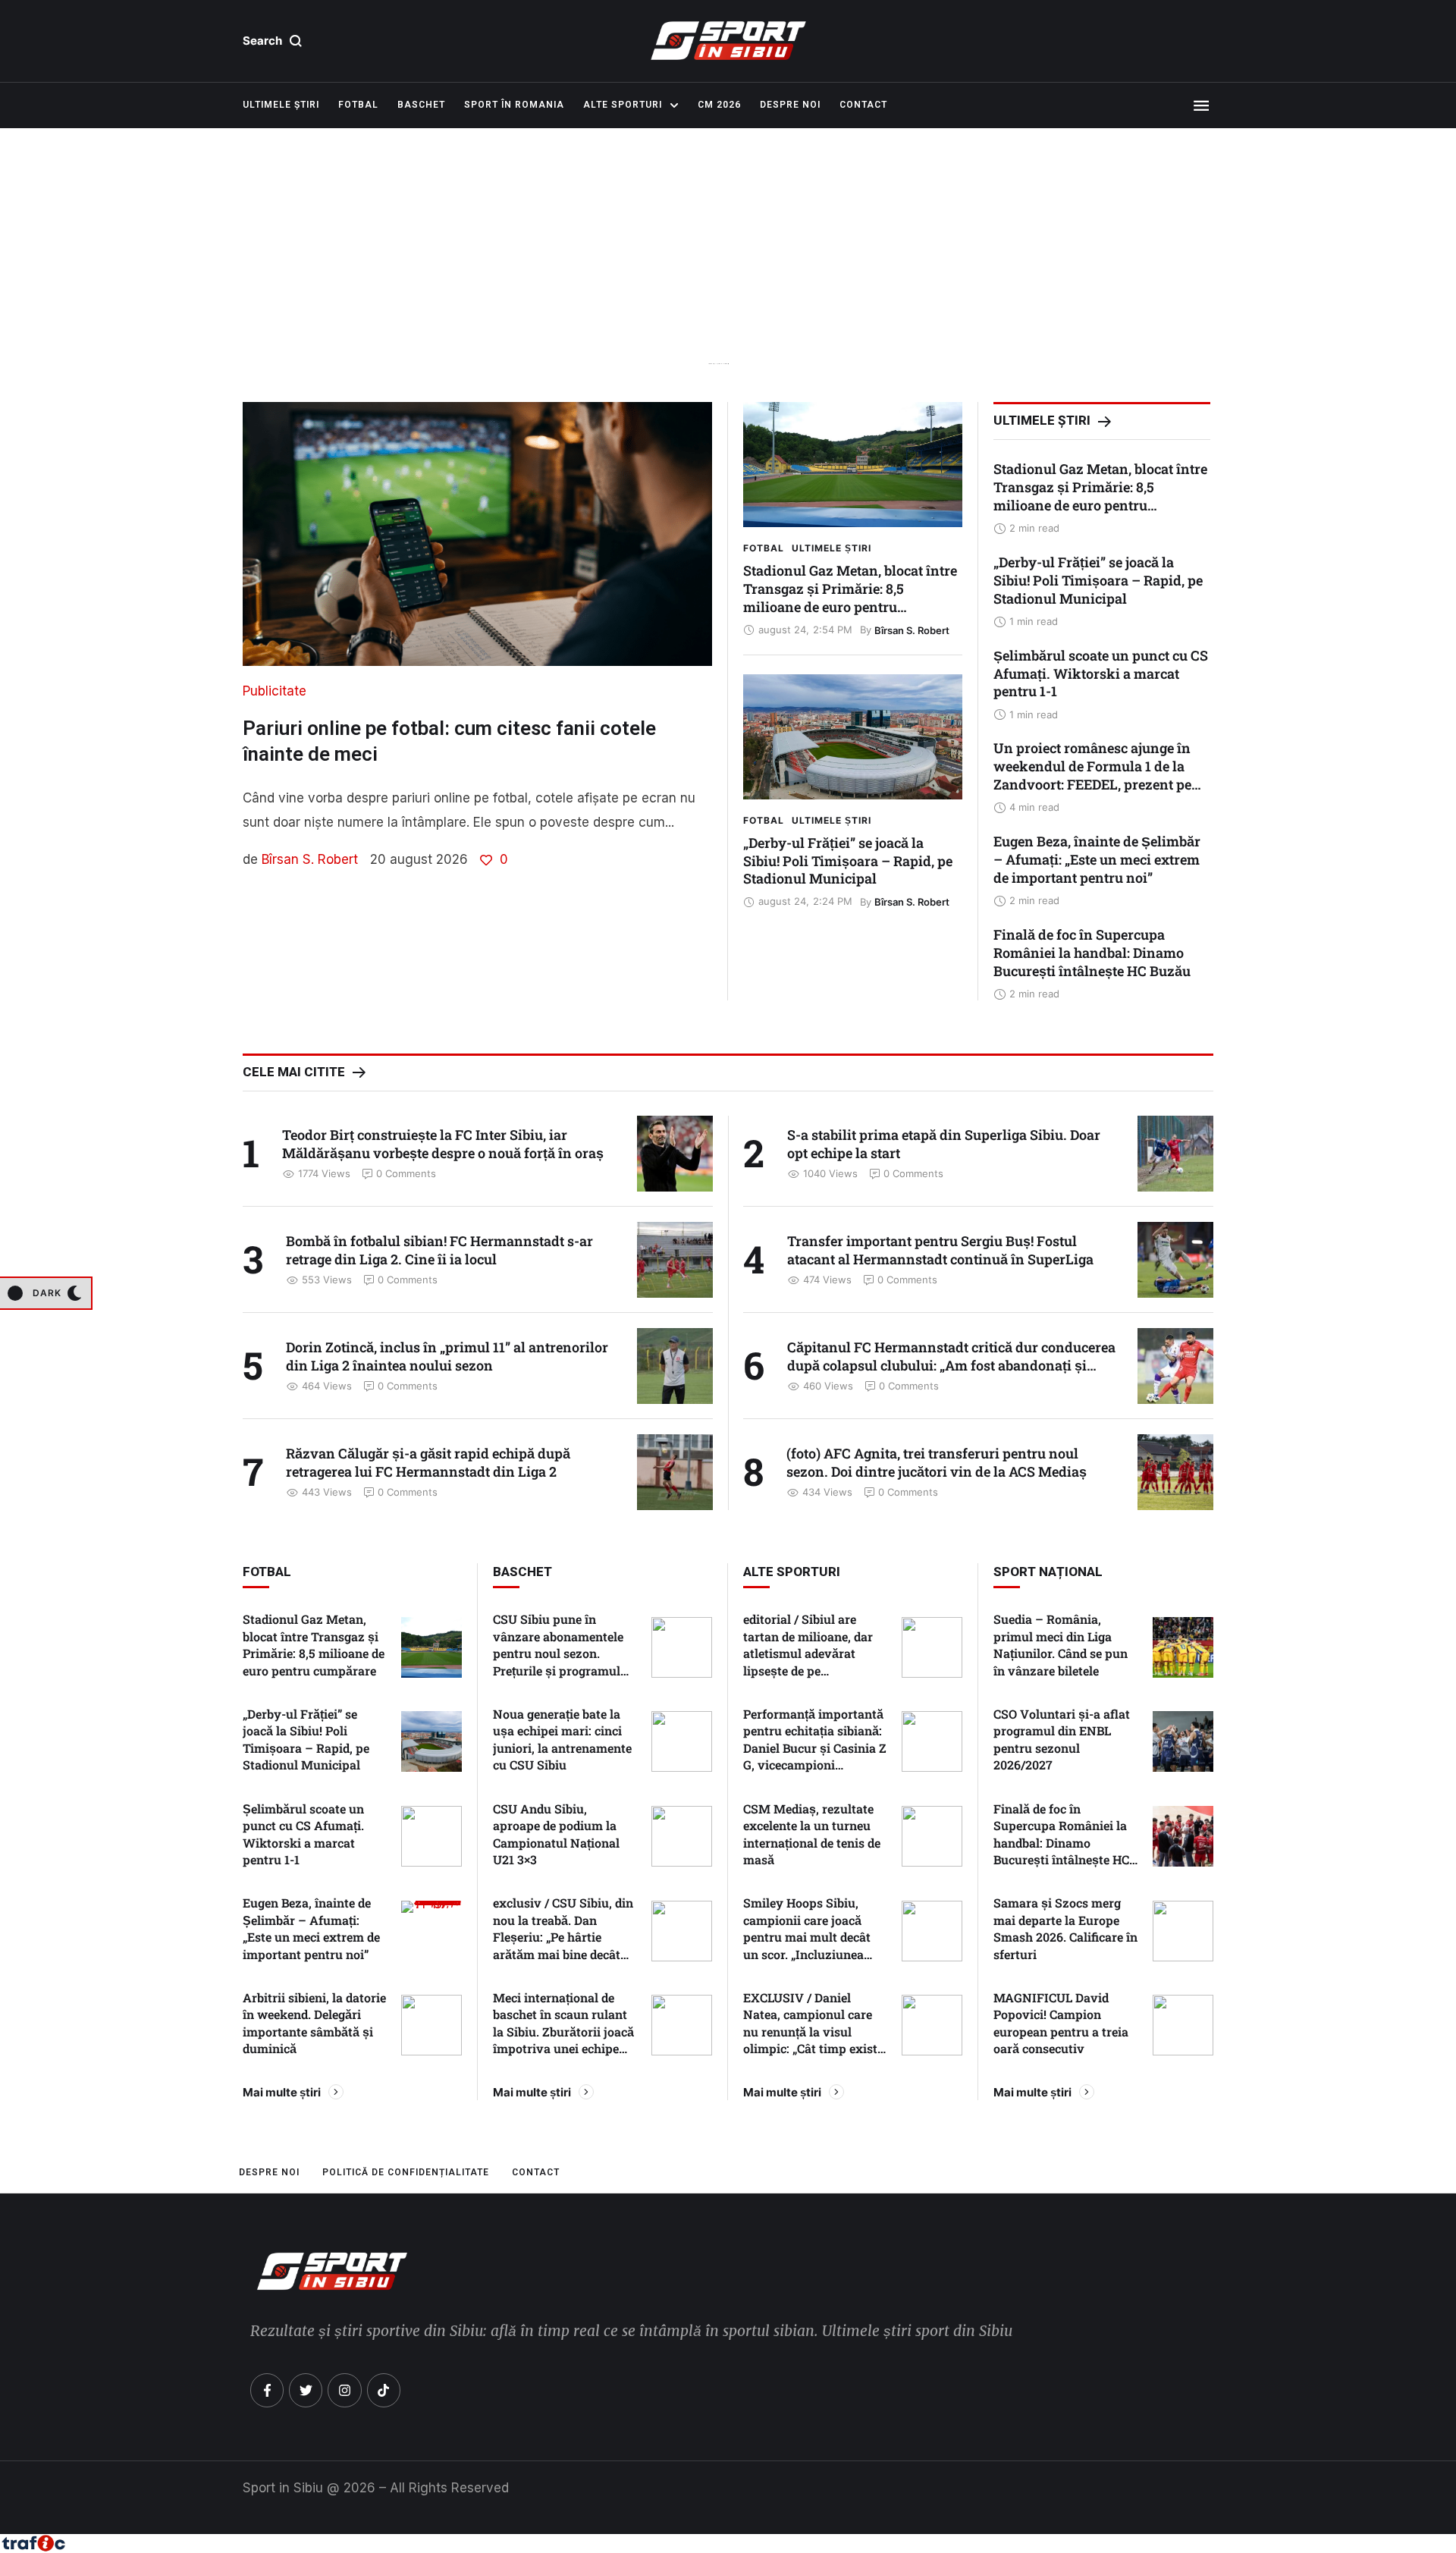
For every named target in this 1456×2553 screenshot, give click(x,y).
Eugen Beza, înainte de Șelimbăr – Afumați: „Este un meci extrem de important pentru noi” (1097, 859)
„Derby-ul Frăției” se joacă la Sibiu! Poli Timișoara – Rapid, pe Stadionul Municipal (848, 861)
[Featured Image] (853, 465)
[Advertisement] (728, 281)
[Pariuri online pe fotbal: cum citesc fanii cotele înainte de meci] (477, 534)
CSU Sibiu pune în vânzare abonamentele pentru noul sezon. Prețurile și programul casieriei (558, 1653)
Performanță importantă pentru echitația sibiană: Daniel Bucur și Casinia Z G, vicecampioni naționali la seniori (815, 1748)
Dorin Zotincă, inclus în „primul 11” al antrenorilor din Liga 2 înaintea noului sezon (447, 1356)
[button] (273, 41)
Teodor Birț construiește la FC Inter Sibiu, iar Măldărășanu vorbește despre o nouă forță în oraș (443, 1144)
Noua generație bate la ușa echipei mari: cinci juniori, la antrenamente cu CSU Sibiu (562, 1739)
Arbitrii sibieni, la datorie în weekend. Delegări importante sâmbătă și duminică (314, 2023)
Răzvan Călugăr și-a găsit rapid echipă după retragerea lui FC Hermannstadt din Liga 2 (428, 1462)
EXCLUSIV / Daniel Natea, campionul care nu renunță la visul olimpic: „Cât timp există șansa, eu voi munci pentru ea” (814, 2040)
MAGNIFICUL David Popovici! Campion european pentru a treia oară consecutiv (1061, 2023)
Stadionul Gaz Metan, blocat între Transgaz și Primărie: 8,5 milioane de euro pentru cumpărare (850, 598)
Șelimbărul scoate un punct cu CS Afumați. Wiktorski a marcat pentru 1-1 (1101, 674)
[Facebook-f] (267, 2390)
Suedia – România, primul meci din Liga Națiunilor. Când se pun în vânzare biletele (1061, 1644)
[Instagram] (344, 2390)
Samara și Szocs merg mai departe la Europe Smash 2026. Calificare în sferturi (1065, 1928)
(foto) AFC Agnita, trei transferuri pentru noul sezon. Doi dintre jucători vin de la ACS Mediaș (937, 1462)
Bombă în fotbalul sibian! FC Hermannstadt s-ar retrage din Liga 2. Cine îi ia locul (439, 1250)
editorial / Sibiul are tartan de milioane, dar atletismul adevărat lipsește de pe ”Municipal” (808, 1653)
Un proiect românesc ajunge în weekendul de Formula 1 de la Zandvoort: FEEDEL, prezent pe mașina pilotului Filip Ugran (1092, 775)
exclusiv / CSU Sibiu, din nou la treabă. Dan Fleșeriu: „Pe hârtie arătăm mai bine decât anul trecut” (563, 1937)
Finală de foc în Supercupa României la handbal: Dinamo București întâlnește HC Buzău (1092, 953)
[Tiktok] (384, 2390)
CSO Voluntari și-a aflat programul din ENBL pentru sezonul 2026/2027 (1062, 1739)
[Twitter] (306, 2390)
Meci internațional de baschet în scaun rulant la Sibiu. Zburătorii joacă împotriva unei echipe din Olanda (563, 2032)
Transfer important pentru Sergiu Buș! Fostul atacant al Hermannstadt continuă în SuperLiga (940, 1250)
